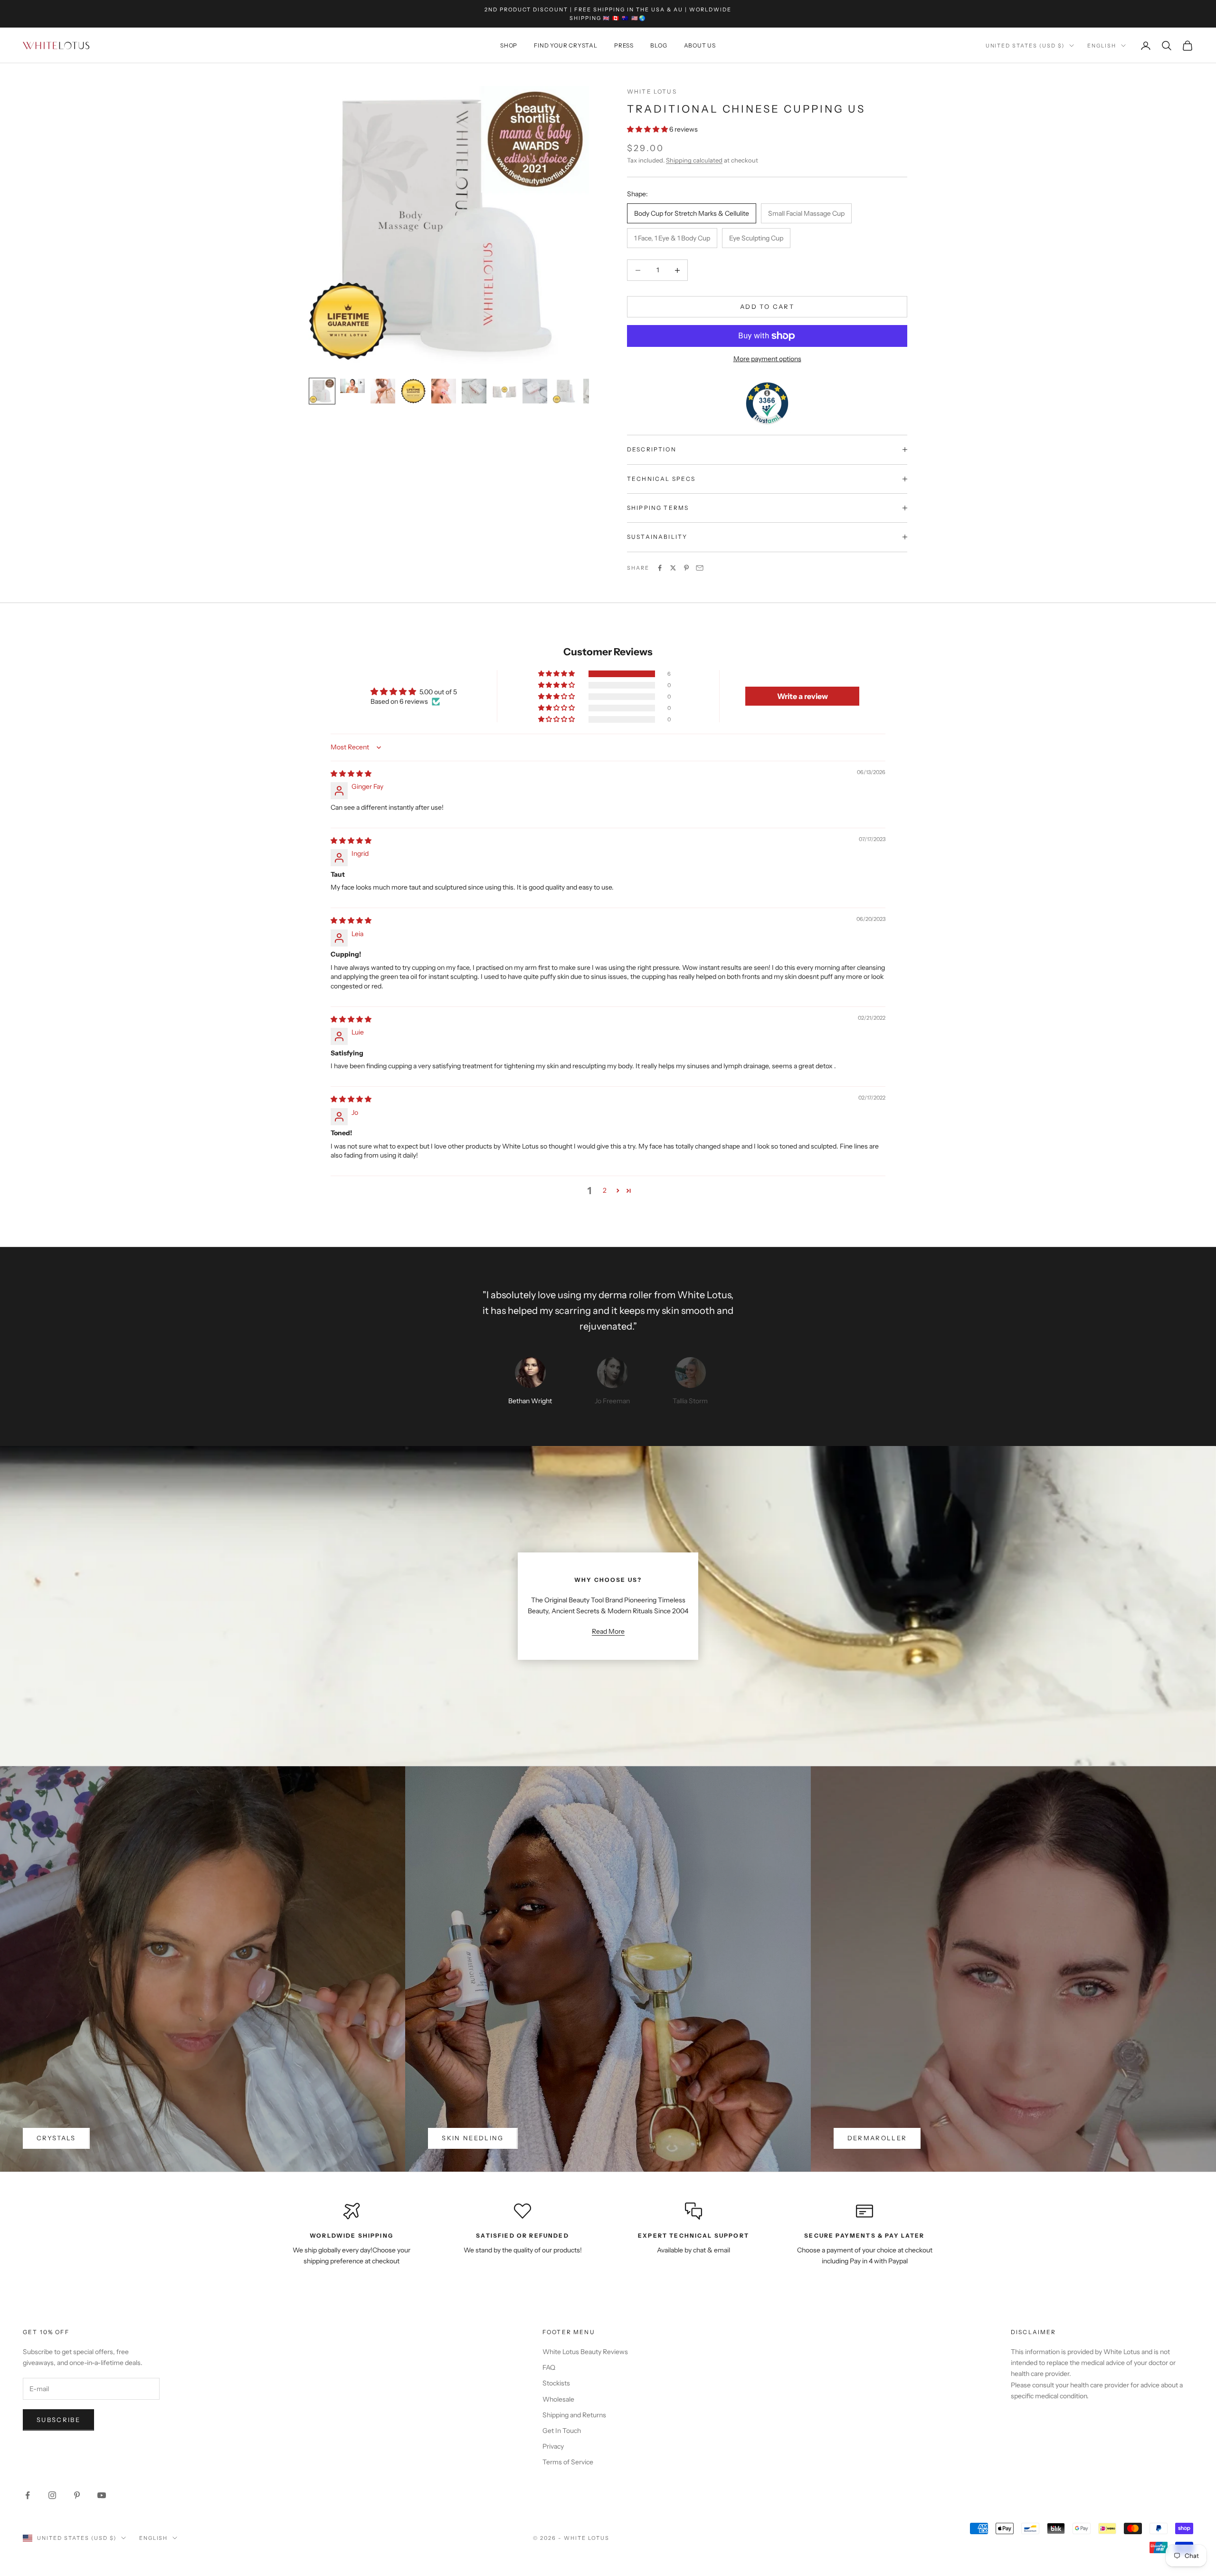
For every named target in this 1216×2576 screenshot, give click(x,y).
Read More (608, 1631)
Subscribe (58, 2420)
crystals (56, 2138)
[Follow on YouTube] (102, 2495)
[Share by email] (700, 568)
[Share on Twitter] (673, 568)
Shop (509, 45)
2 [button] (605, 1190)
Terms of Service (568, 2462)
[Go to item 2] (352, 386)
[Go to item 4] (413, 391)
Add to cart (767, 306)
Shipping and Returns (574, 2415)
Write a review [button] (803, 696)
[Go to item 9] (565, 391)
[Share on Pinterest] (686, 568)
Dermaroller (877, 2138)
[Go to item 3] (383, 391)
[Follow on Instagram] (52, 2495)
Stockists (556, 2383)
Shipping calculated (694, 160)
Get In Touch (562, 2431)
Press (624, 45)
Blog (659, 45)
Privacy (553, 2446)
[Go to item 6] (474, 391)
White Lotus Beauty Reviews (585, 2352)
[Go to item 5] (444, 391)
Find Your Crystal (566, 45)
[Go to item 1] (322, 391)
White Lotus (652, 91)
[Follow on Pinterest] (77, 2495)
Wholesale (558, 2399)
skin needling (473, 2138)
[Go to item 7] (504, 391)
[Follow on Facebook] (28, 2495)
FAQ (549, 2367)
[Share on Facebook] (660, 568)
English (1102, 46)
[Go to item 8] (535, 391)
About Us (700, 45)
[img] (351, 774)
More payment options (767, 359)
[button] (648, 129)
